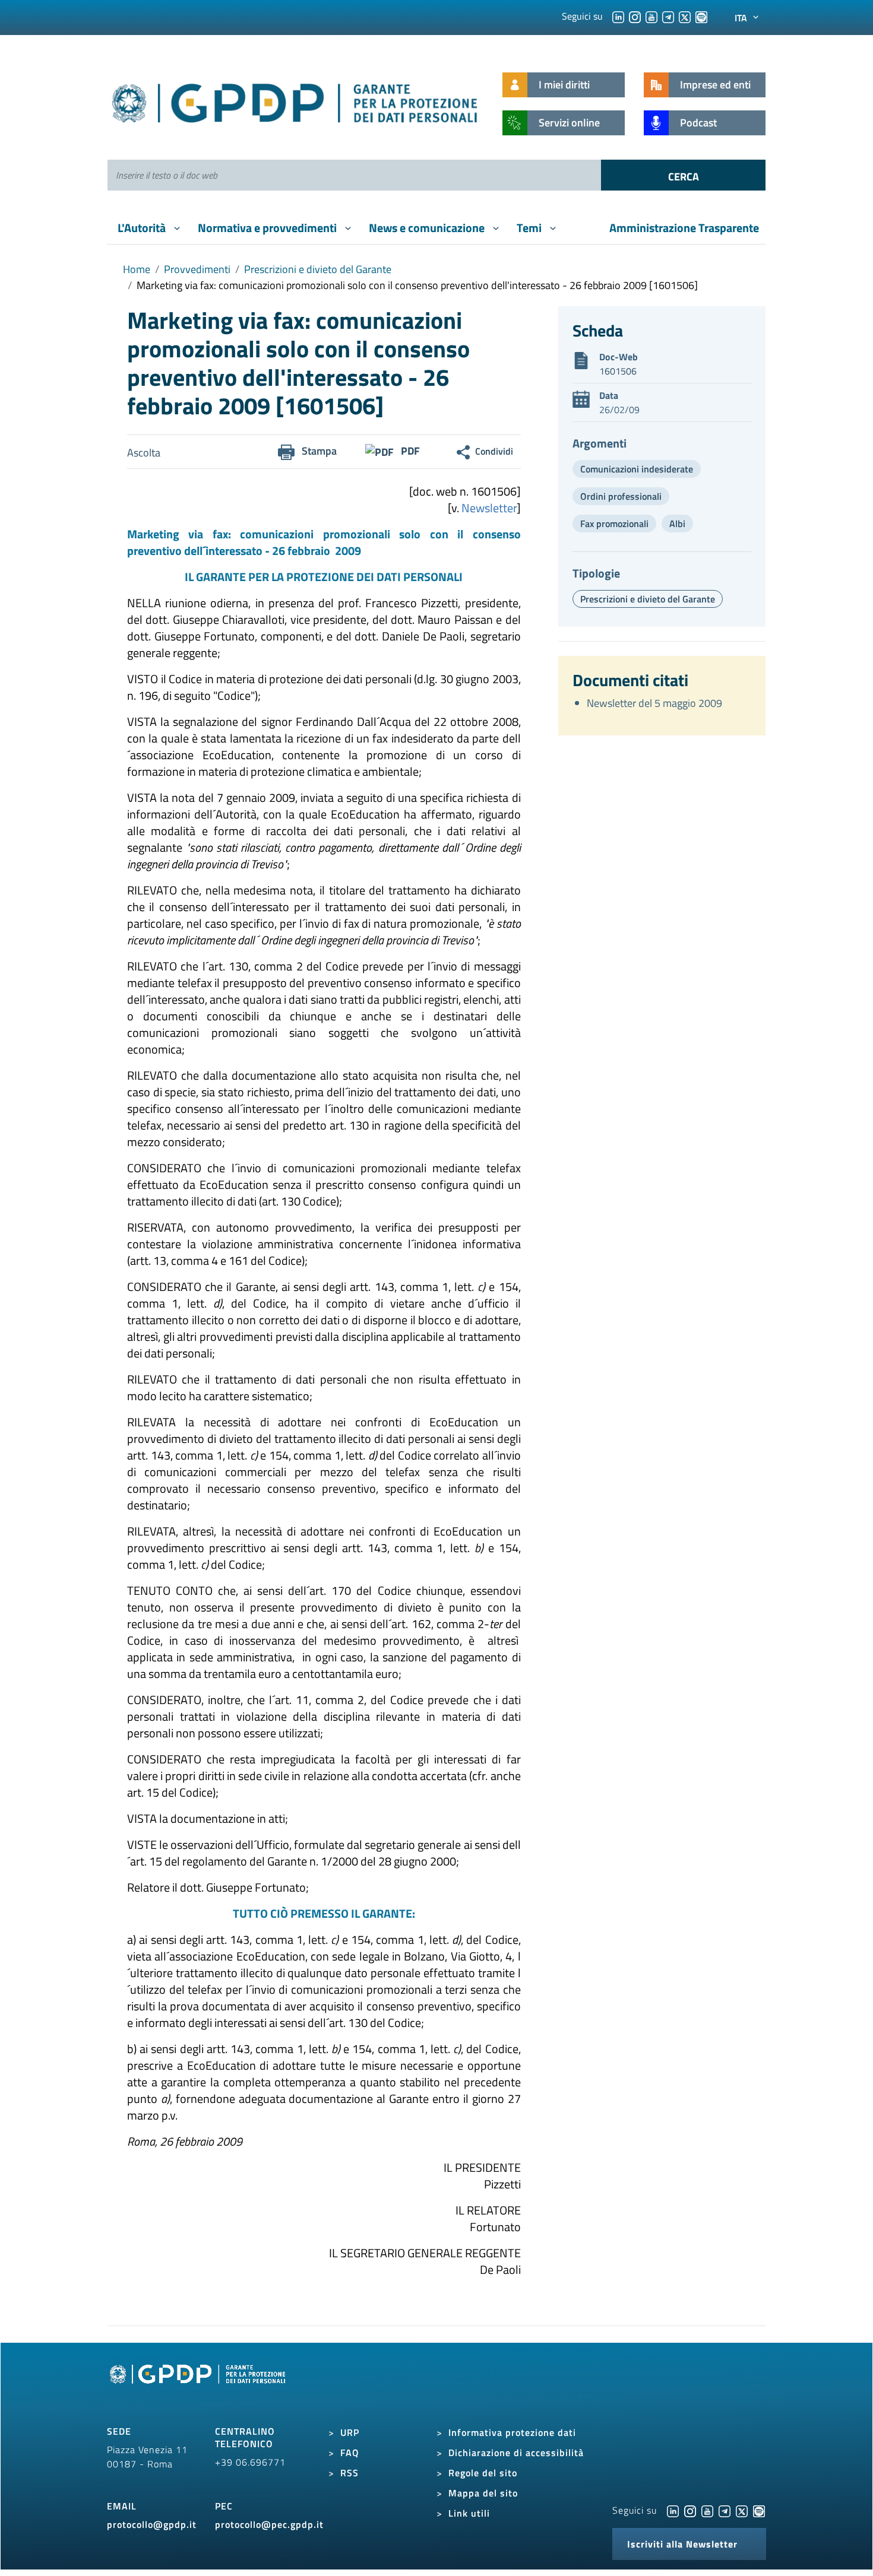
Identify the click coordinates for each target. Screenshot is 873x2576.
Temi (530, 228)
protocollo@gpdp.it (152, 2524)
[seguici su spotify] (701, 16)
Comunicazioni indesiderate (637, 469)
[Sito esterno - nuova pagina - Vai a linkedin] (673, 2510)
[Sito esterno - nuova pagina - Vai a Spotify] (759, 2510)
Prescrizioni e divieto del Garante (318, 269)
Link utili (469, 2513)
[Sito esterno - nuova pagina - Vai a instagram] (690, 2510)
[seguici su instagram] (635, 16)
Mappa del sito (483, 2493)
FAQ (350, 2453)
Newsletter (489, 508)
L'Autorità (143, 228)
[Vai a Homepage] (199, 2387)
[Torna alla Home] (295, 101)
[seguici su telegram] (668, 16)
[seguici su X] (685, 16)
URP (350, 2432)
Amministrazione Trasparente (684, 228)
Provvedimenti (197, 269)
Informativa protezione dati (512, 2432)
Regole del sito (483, 2473)
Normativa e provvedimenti (268, 228)
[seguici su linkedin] (618, 16)
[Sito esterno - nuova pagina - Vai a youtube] (707, 2510)
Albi (677, 524)
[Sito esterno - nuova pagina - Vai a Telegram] (725, 2510)
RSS (349, 2473)
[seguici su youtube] (651, 16)
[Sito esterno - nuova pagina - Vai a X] (742, 2510)
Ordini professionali (621, 496)
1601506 (618, 371)
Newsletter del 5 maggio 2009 (654, 703)
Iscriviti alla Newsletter (682, 2544)
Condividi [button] (494, 451)
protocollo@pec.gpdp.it (269, 2524)
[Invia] (683, 175)
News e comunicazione (428, 228)
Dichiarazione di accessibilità (516, 2453)
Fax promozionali (614, 524)
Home (137, 269)
